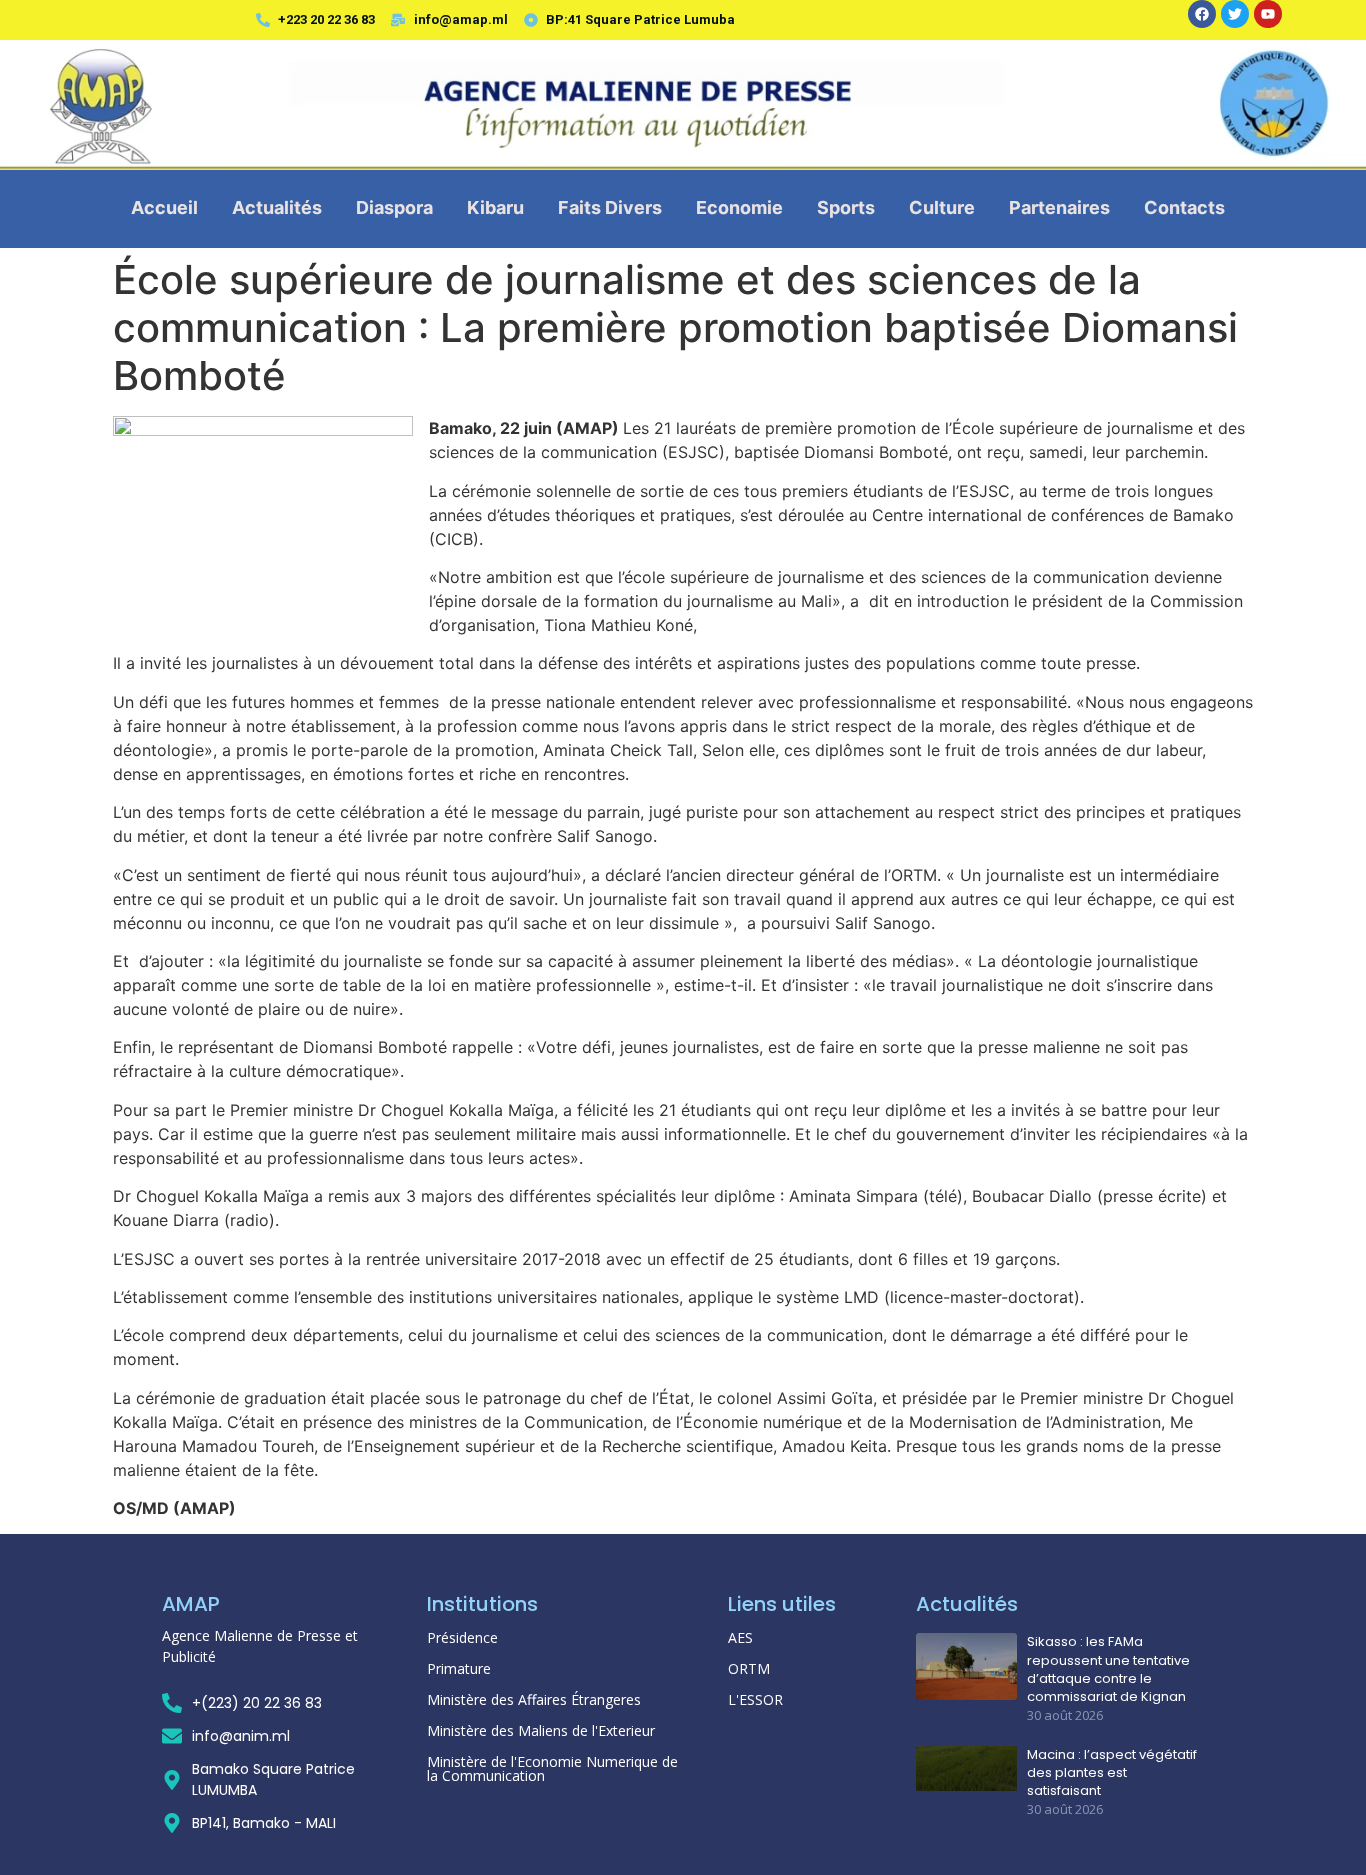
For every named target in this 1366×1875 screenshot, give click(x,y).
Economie (739, 207)
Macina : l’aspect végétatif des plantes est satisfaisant (1112, 1773)
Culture (942, 207)
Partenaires (1059, 207)
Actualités (277, 207)
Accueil (164, 207)
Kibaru (495, 207)
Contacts (1184, 207)
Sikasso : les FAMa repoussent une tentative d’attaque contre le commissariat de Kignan (1108, 1669)
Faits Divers (610, 207)
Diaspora (394, 207)
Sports (846, 207)
